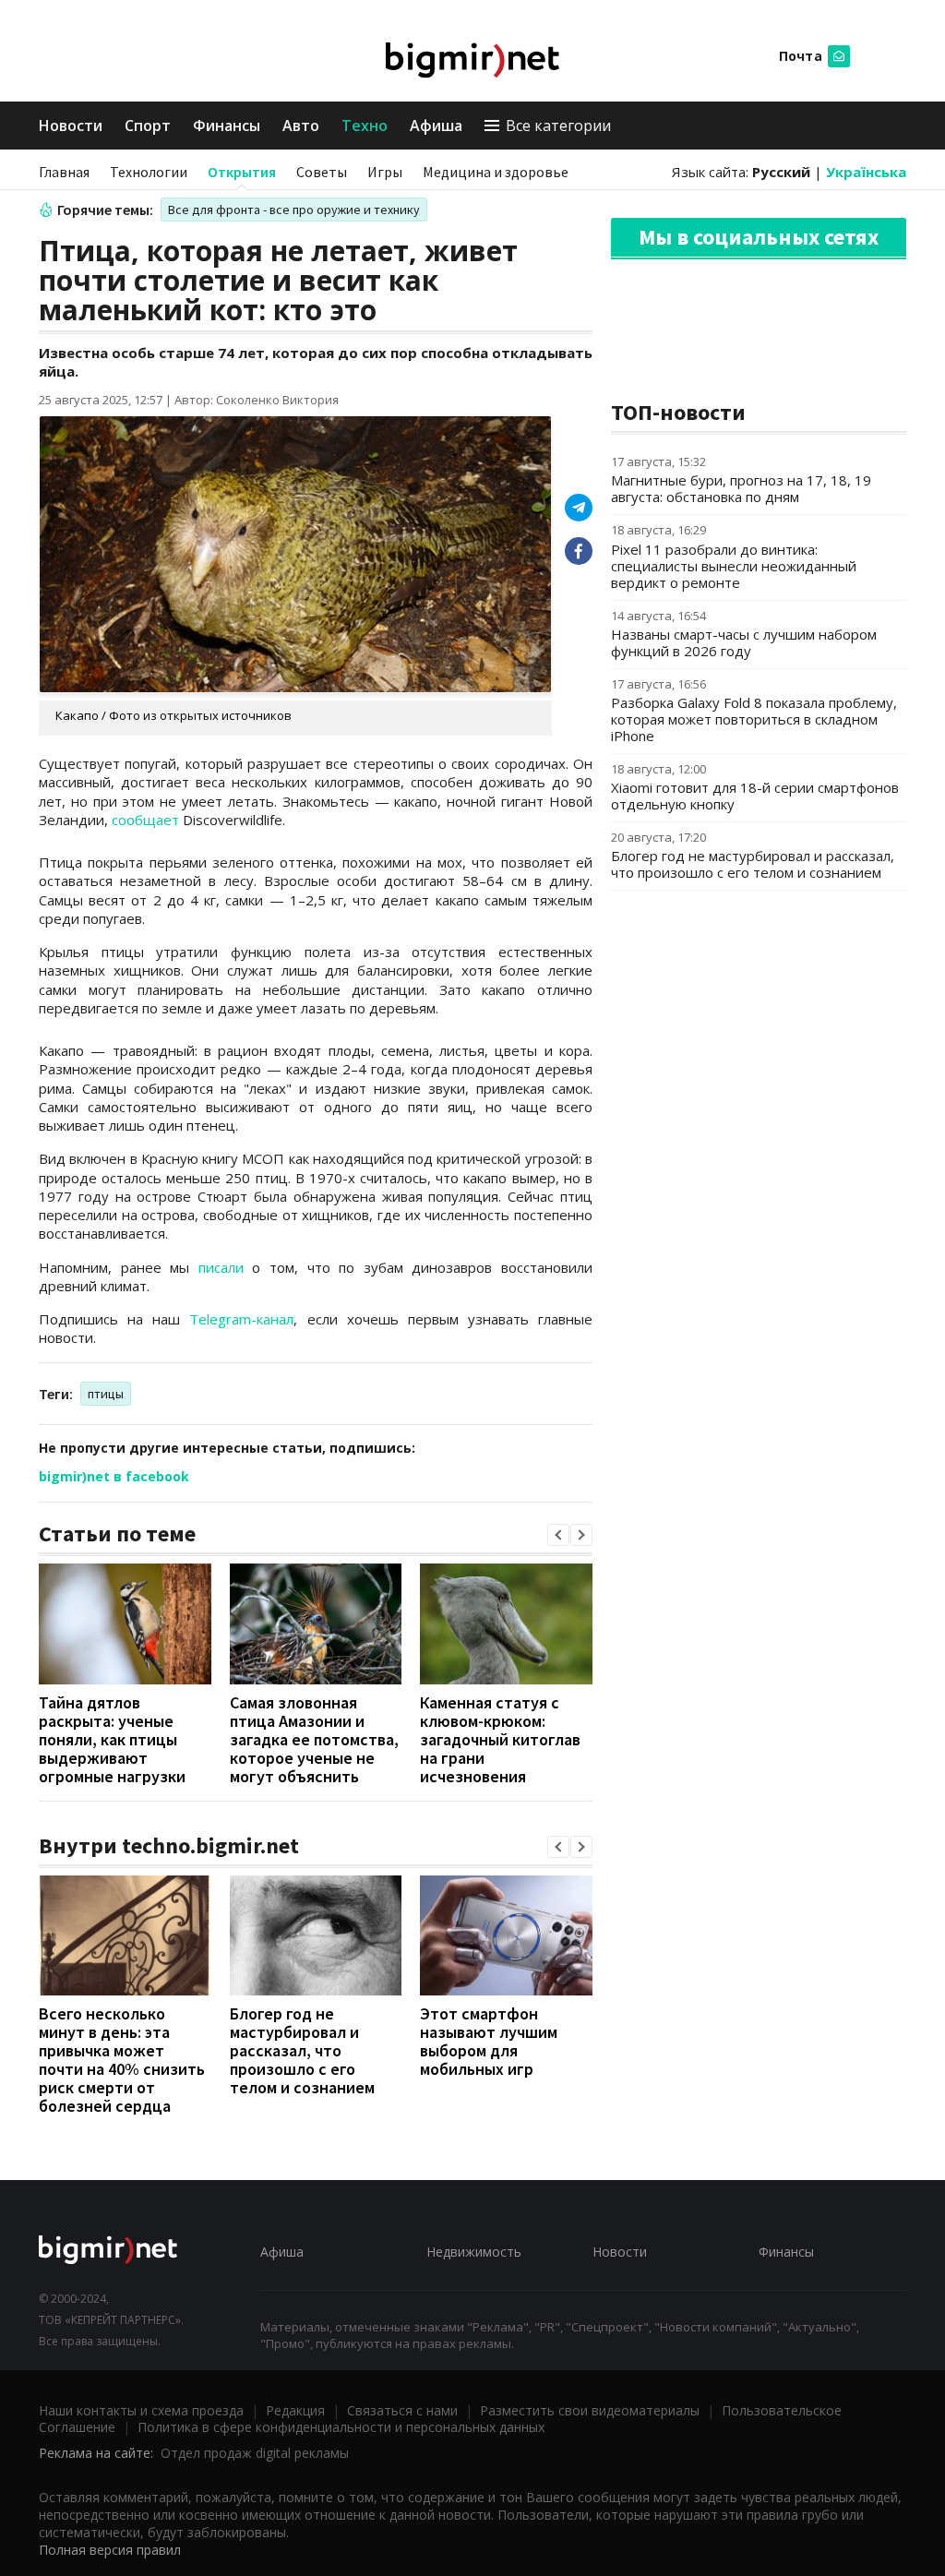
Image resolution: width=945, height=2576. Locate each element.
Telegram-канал (241, 1319)
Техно (365, 126)
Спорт (148, 126)
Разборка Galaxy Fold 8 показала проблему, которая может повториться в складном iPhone (754, 719)
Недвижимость (474, 2252)
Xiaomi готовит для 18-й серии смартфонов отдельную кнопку (755, 796)
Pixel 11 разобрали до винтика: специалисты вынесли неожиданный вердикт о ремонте (734, 566)
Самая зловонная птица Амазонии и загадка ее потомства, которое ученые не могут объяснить (314, 1739)
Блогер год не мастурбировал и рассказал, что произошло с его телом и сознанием (302, 2050)
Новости (71, 126)
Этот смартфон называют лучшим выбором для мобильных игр (489, 2041)
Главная (64, 172)
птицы (106, 1394)
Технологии (149, 172)
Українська (866, 172)
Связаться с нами (402, 2410)
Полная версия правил (110, 2550)
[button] (558, 1535)
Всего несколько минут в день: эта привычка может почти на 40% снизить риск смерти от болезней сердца (122, 2060)
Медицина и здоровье (496, 172)
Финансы (227, 126)
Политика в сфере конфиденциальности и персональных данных (341, 2427)
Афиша (436, 126)
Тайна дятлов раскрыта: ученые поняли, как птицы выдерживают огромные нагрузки (112, 1739)
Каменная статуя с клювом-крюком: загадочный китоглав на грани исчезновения (500, 1739)
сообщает (145, 820)
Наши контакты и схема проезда (141, 2410)
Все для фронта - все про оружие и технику (294, 210)
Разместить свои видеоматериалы (590, 2410)
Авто (301, 126)
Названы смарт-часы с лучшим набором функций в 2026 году (744, 642)
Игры (385, 172)
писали (221, 1267)
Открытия (242, 172)
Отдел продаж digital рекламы (255, 2453)
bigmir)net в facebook (114, 1476)
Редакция (295, 2410)
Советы (322, 172)
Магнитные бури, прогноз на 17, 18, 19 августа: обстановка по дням (741, 488)
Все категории (558, 126)
